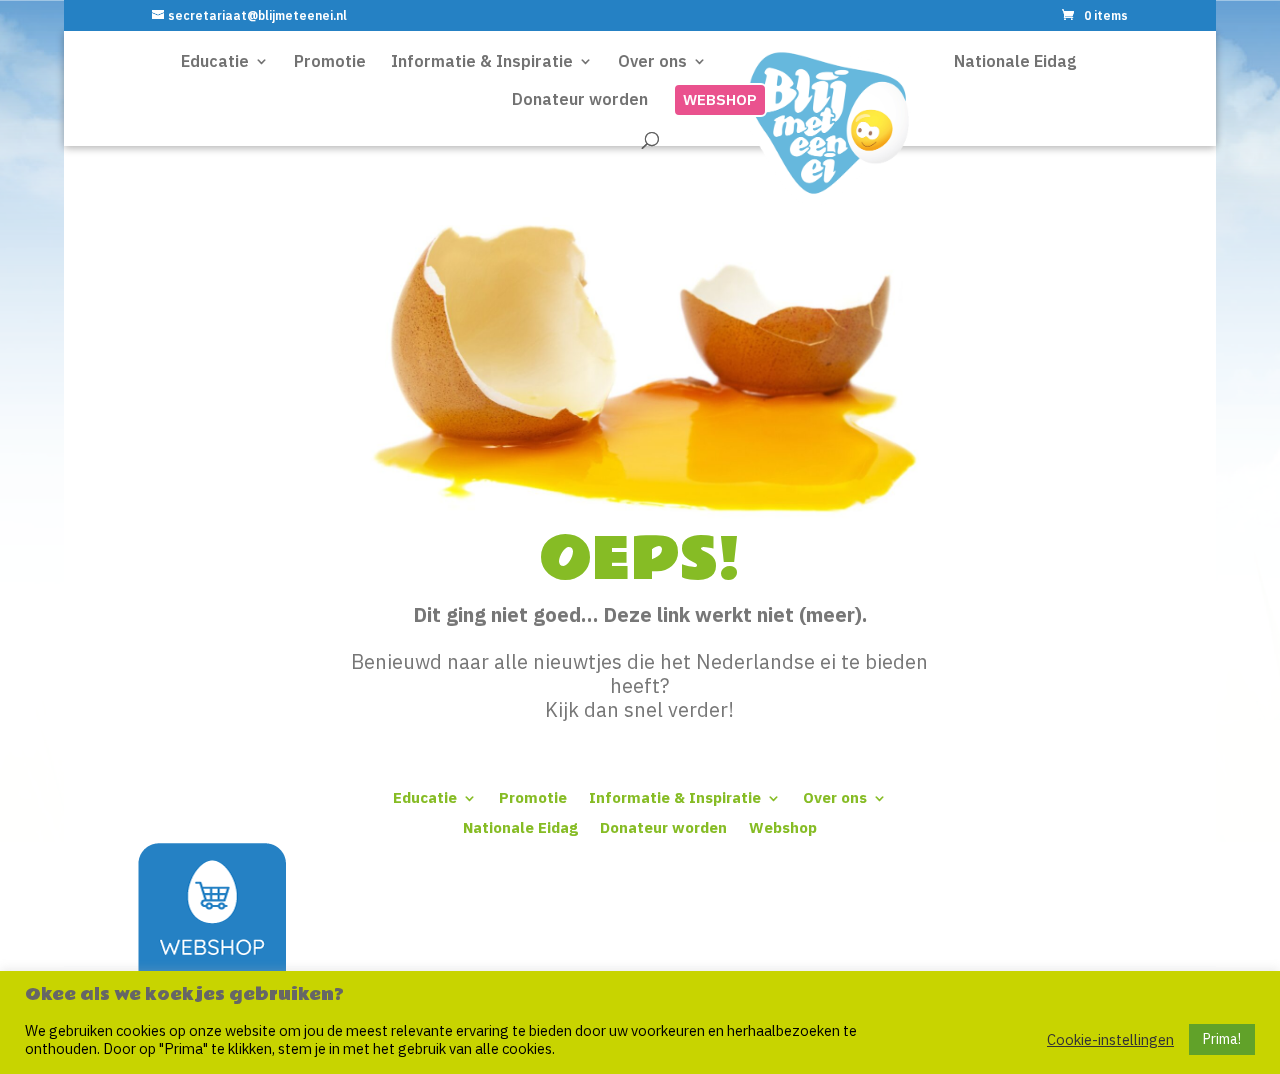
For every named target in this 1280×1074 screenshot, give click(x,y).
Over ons (835, 796)
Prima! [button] (1222, 1039)
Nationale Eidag (520, 826)
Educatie (425, 796)
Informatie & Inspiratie (675, 796)
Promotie (533, 796)
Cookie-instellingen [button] (1110, 1040)
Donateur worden (663, 826)
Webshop (783, 826)
